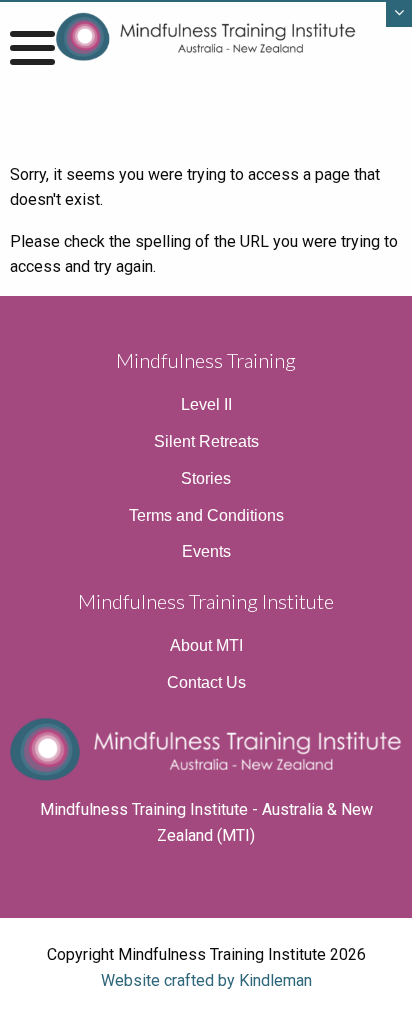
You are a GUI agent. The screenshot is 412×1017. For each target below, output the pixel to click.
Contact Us (206, 682)
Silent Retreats (206, 441)
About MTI (206, 645)
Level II (206, 404)
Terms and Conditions (206, 515)
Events (206, 551)
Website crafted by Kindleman (206, 980)
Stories (206, 478)
